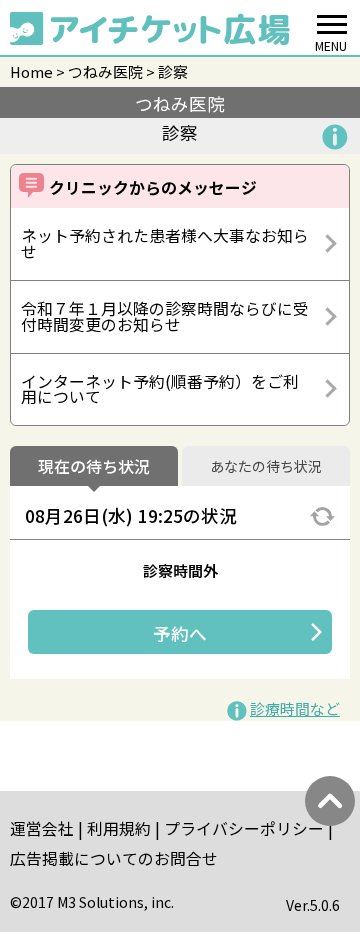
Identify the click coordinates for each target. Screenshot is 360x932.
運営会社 (42, 828)
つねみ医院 (105, 71)
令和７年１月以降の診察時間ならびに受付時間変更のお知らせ (165, 316)
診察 (173, 71)
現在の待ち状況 (94, 467)
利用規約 (119, 828)
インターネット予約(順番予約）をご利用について (160, 389)
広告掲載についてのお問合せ (114, 858)
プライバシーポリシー (244, 828)
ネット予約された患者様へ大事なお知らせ (165, 243)
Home (31, 71)
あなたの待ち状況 (266, 467)
